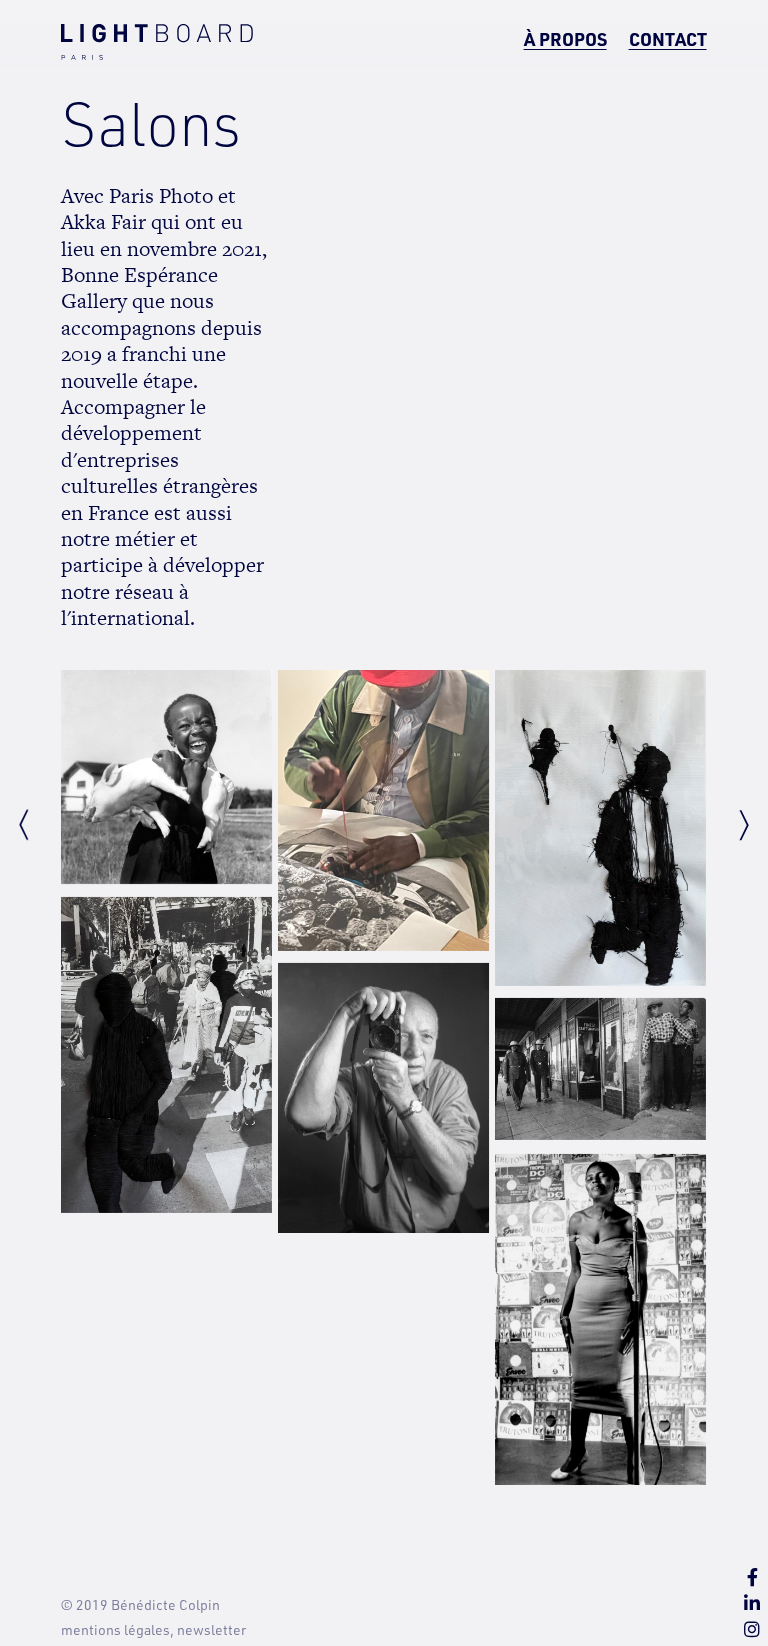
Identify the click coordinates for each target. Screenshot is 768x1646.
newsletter (211, 1629)
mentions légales (115, 1629)
